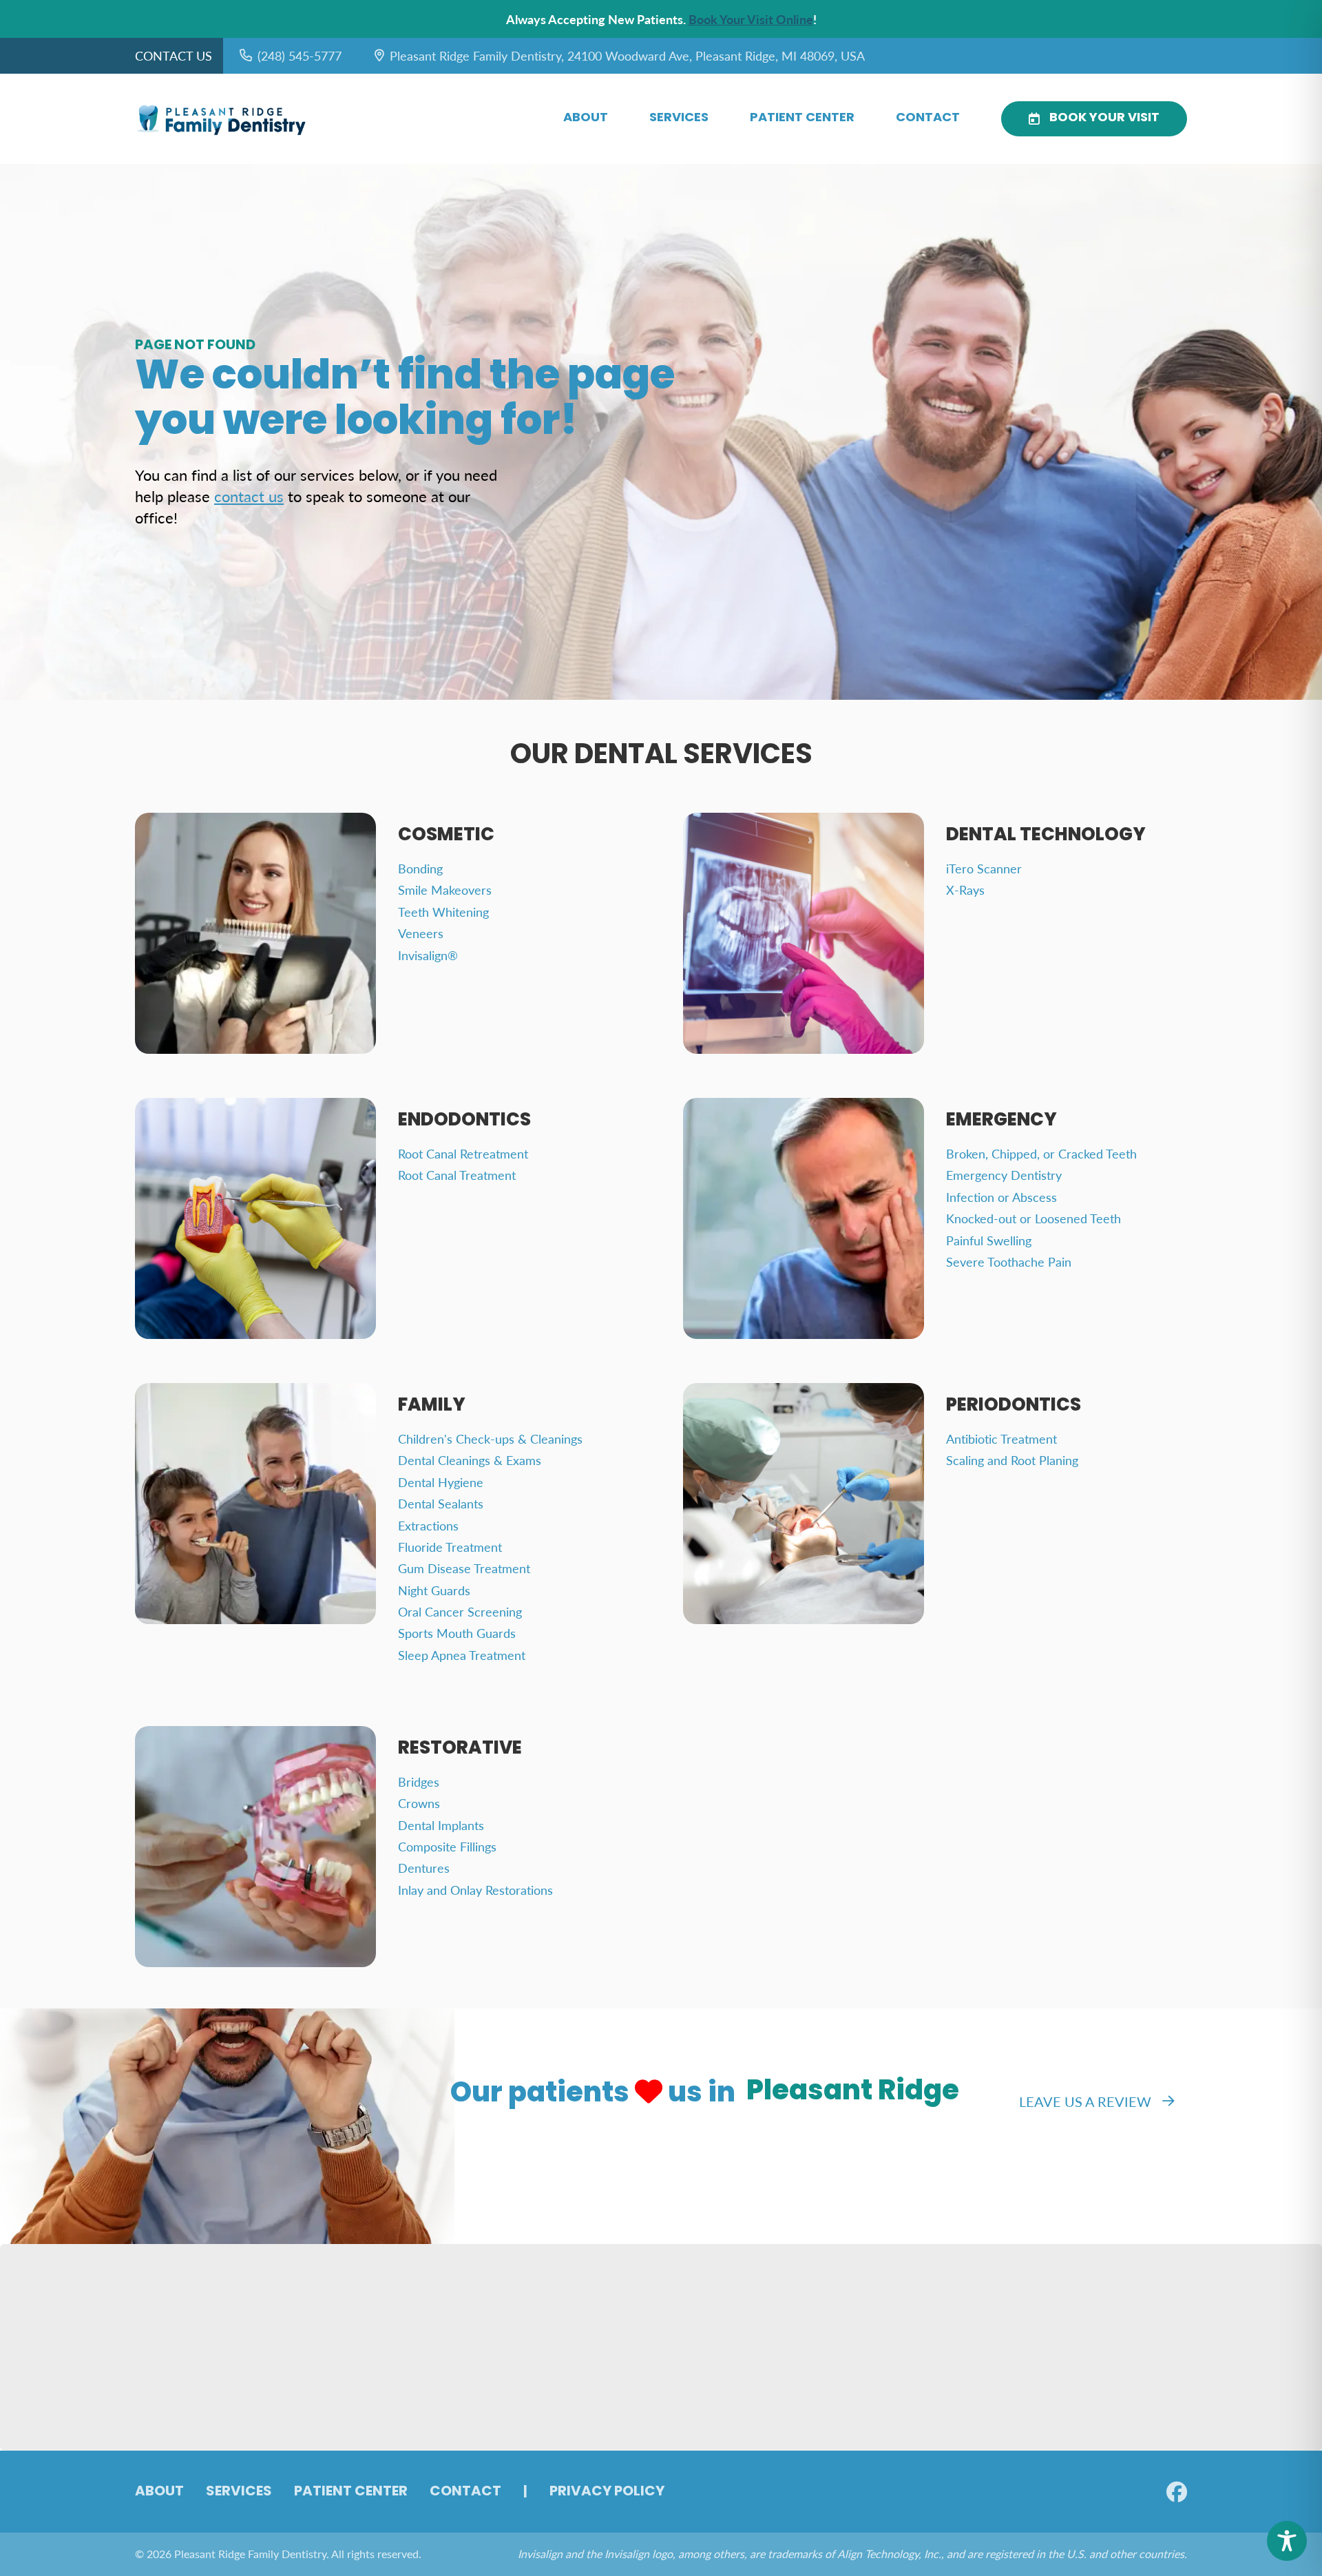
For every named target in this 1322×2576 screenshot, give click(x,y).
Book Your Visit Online (751, 19)
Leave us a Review (1085, 2101)
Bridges (419, 1782)
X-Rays (965, 890)
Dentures (424, 1868)
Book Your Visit (1104, 118)
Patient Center (802, 118)
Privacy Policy (607, 2492)
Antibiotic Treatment (1001, 1438)
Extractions (428, 1525)
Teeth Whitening (443, 912)
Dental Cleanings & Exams (470, 1460)
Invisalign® (428, 955)
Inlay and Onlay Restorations (475, 1890)
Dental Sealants (441, 1503)
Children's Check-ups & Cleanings (490, 1438)
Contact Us (174, 55)
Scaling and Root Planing (1012, 1460)
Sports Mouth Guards (457, 1633)
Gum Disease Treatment (464, 1568)
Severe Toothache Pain (1009, 1261)
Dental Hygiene (441, 1482)
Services (679, 118)
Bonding (420, 868)
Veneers (421, 933)
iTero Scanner (984, 868)
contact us (249, 496)
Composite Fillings (447, 1846)
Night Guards (434, 1590)
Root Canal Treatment (457, 1175)
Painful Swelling (989, 1240)
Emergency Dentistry (1004, 1175)
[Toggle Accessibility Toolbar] (1287, 2541)
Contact (928, 118)
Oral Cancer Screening (460, 1611)
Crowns (419, 1803)
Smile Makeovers (445, 890)
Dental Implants (441, 1825)
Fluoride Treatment (450, 1547)
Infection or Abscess (1001, 1197)
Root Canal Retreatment (463, 1153)
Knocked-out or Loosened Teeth (1034, 1218)
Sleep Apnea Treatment (462, 1655)
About (586, 118)
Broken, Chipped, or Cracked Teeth (1041, 1153)
